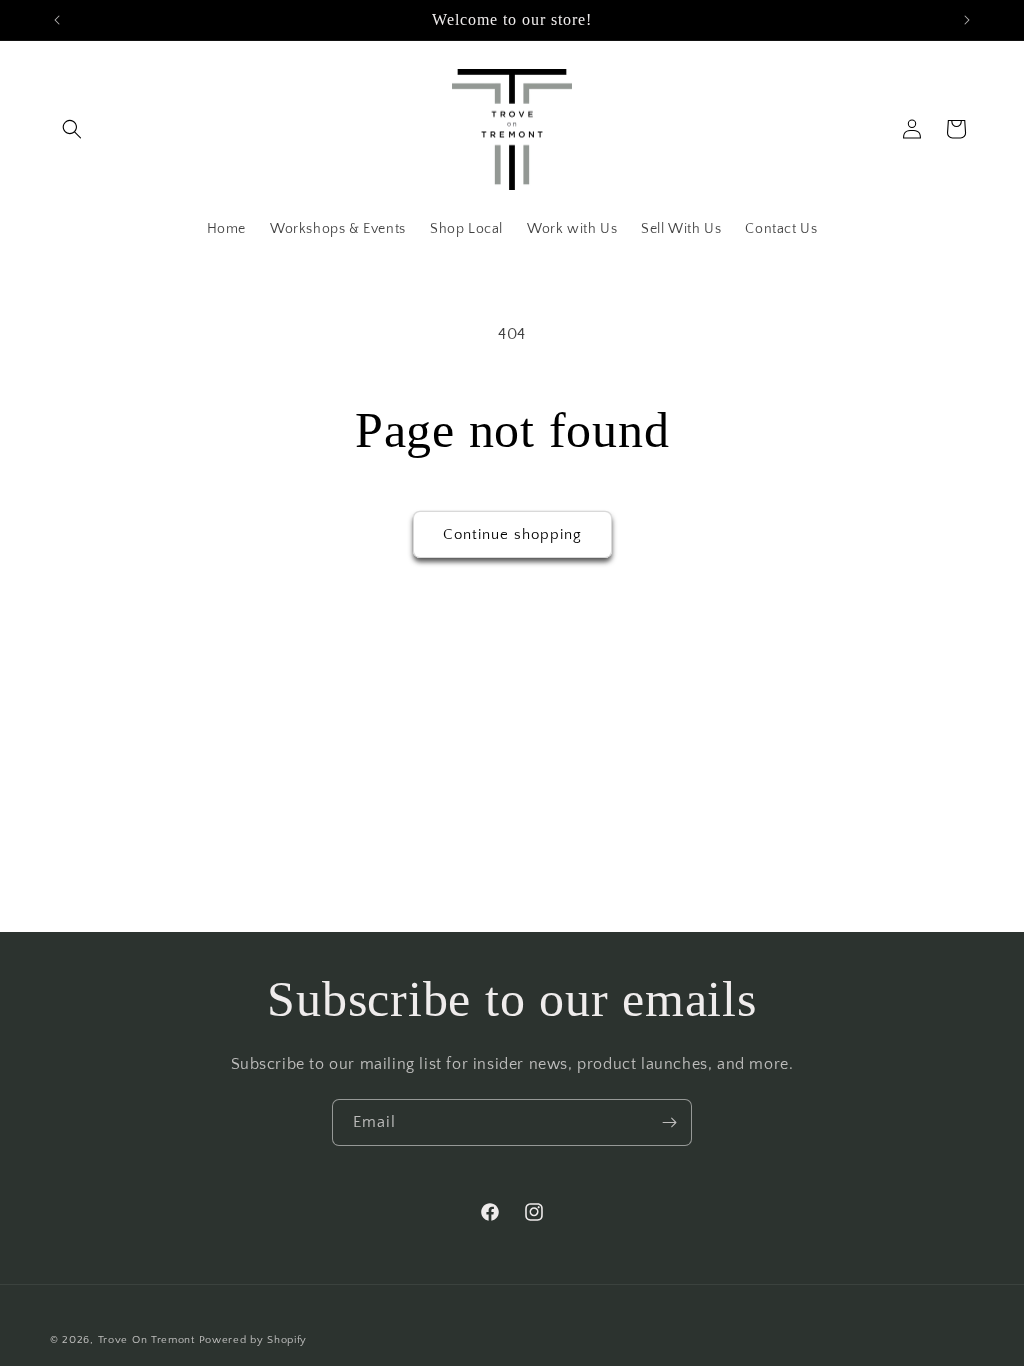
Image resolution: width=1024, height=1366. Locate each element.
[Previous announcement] (57, 20)
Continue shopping (512, 534)
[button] (72, 129)
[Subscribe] (669, 1122)
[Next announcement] (967, 20)
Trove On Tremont (146, 1340)
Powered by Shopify (253, 1340)
